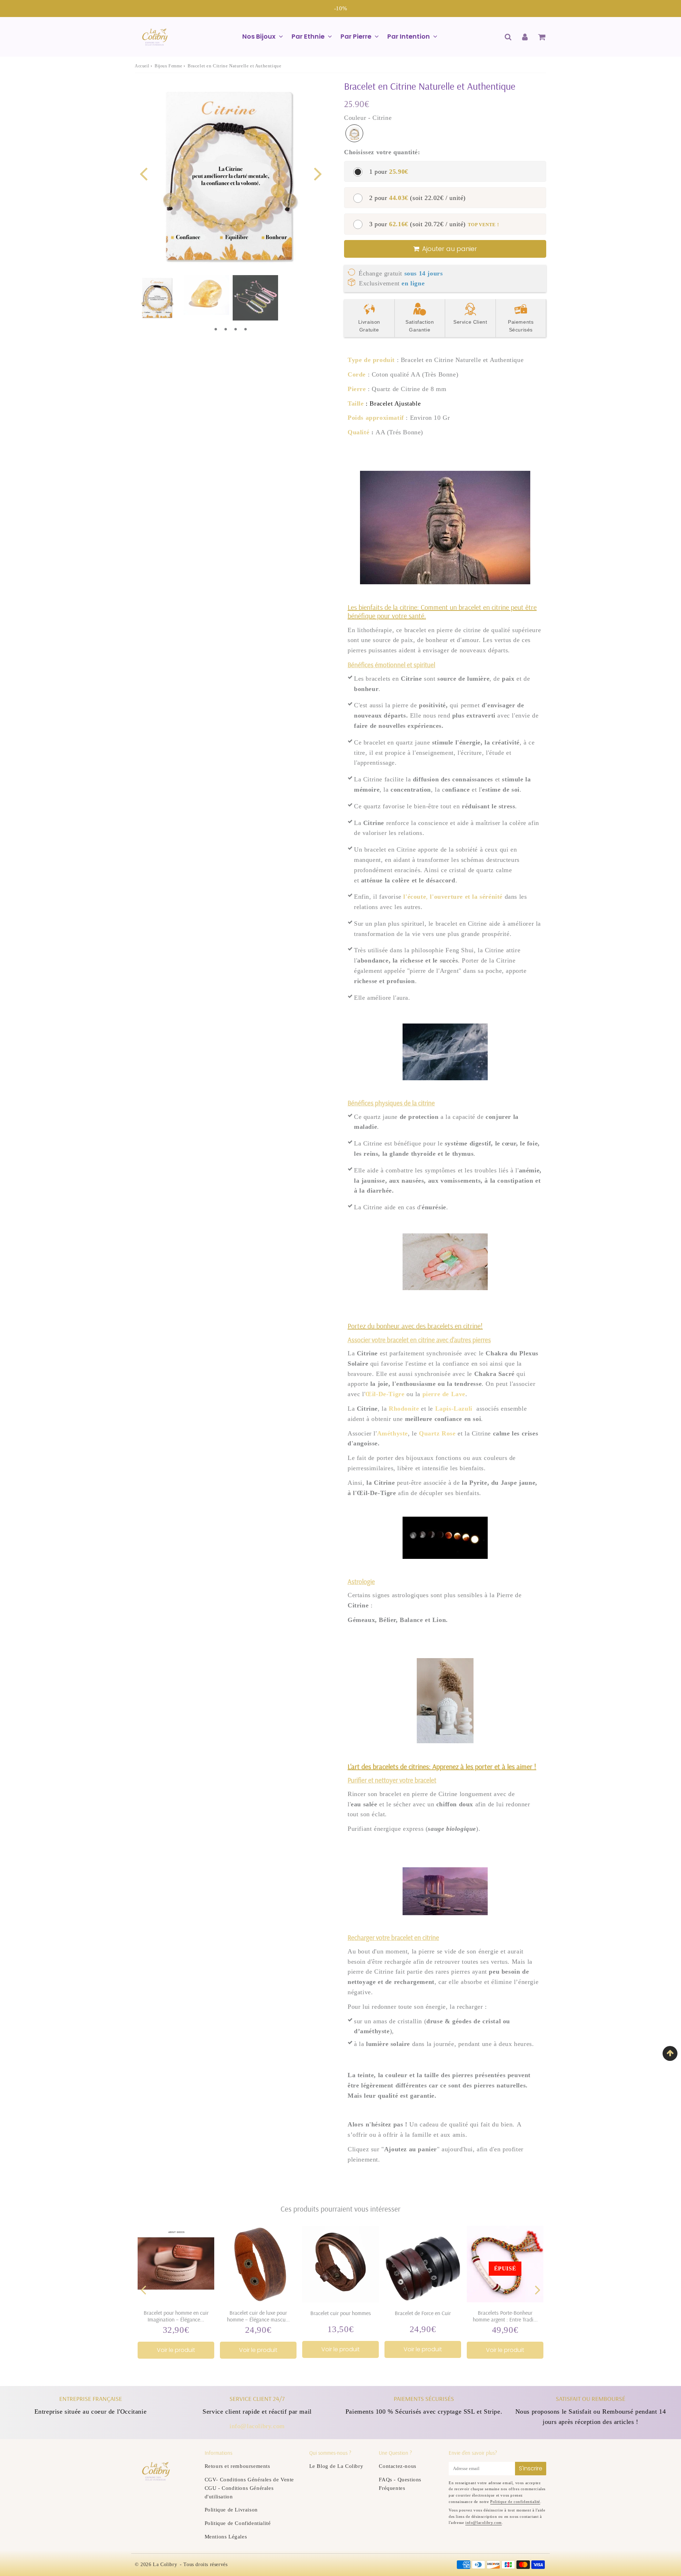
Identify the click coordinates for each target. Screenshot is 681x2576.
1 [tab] (216, 329)
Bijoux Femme (168, 66)
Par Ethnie (308, 36)
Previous (143, 173)
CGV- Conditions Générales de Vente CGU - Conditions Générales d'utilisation (249, 2488)
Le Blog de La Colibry (336, 2466)
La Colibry (165, 2564)
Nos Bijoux (259, 36)
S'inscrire (531, 2468)
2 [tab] (226, 329)
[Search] (508, 37)
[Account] (525, 37)
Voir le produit (176, 2350)
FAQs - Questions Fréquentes (400, 2484)
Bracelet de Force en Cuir (423, 2313)
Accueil (142, 66)
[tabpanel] (157, 298)
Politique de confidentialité (515, 2502)
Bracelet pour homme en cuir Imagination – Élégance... (176, 2316)
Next (318, 173)
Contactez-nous (397, 2466)
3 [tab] (236, 329)
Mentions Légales (226, 2537)
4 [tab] (245, 329)
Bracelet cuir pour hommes (341, 2313)
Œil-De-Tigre (385, 1394)
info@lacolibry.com (257, 2426)
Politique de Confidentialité (238, 2523)
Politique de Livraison (231, 2510)
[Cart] (541, 37)
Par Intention (409, 36)
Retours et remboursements (237, 2466)
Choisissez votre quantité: (382, 152)
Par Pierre (356, 36)
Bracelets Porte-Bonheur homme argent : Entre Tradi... (505, 2316)
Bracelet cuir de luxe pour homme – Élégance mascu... (258, 2316)
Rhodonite (404, 1409)
